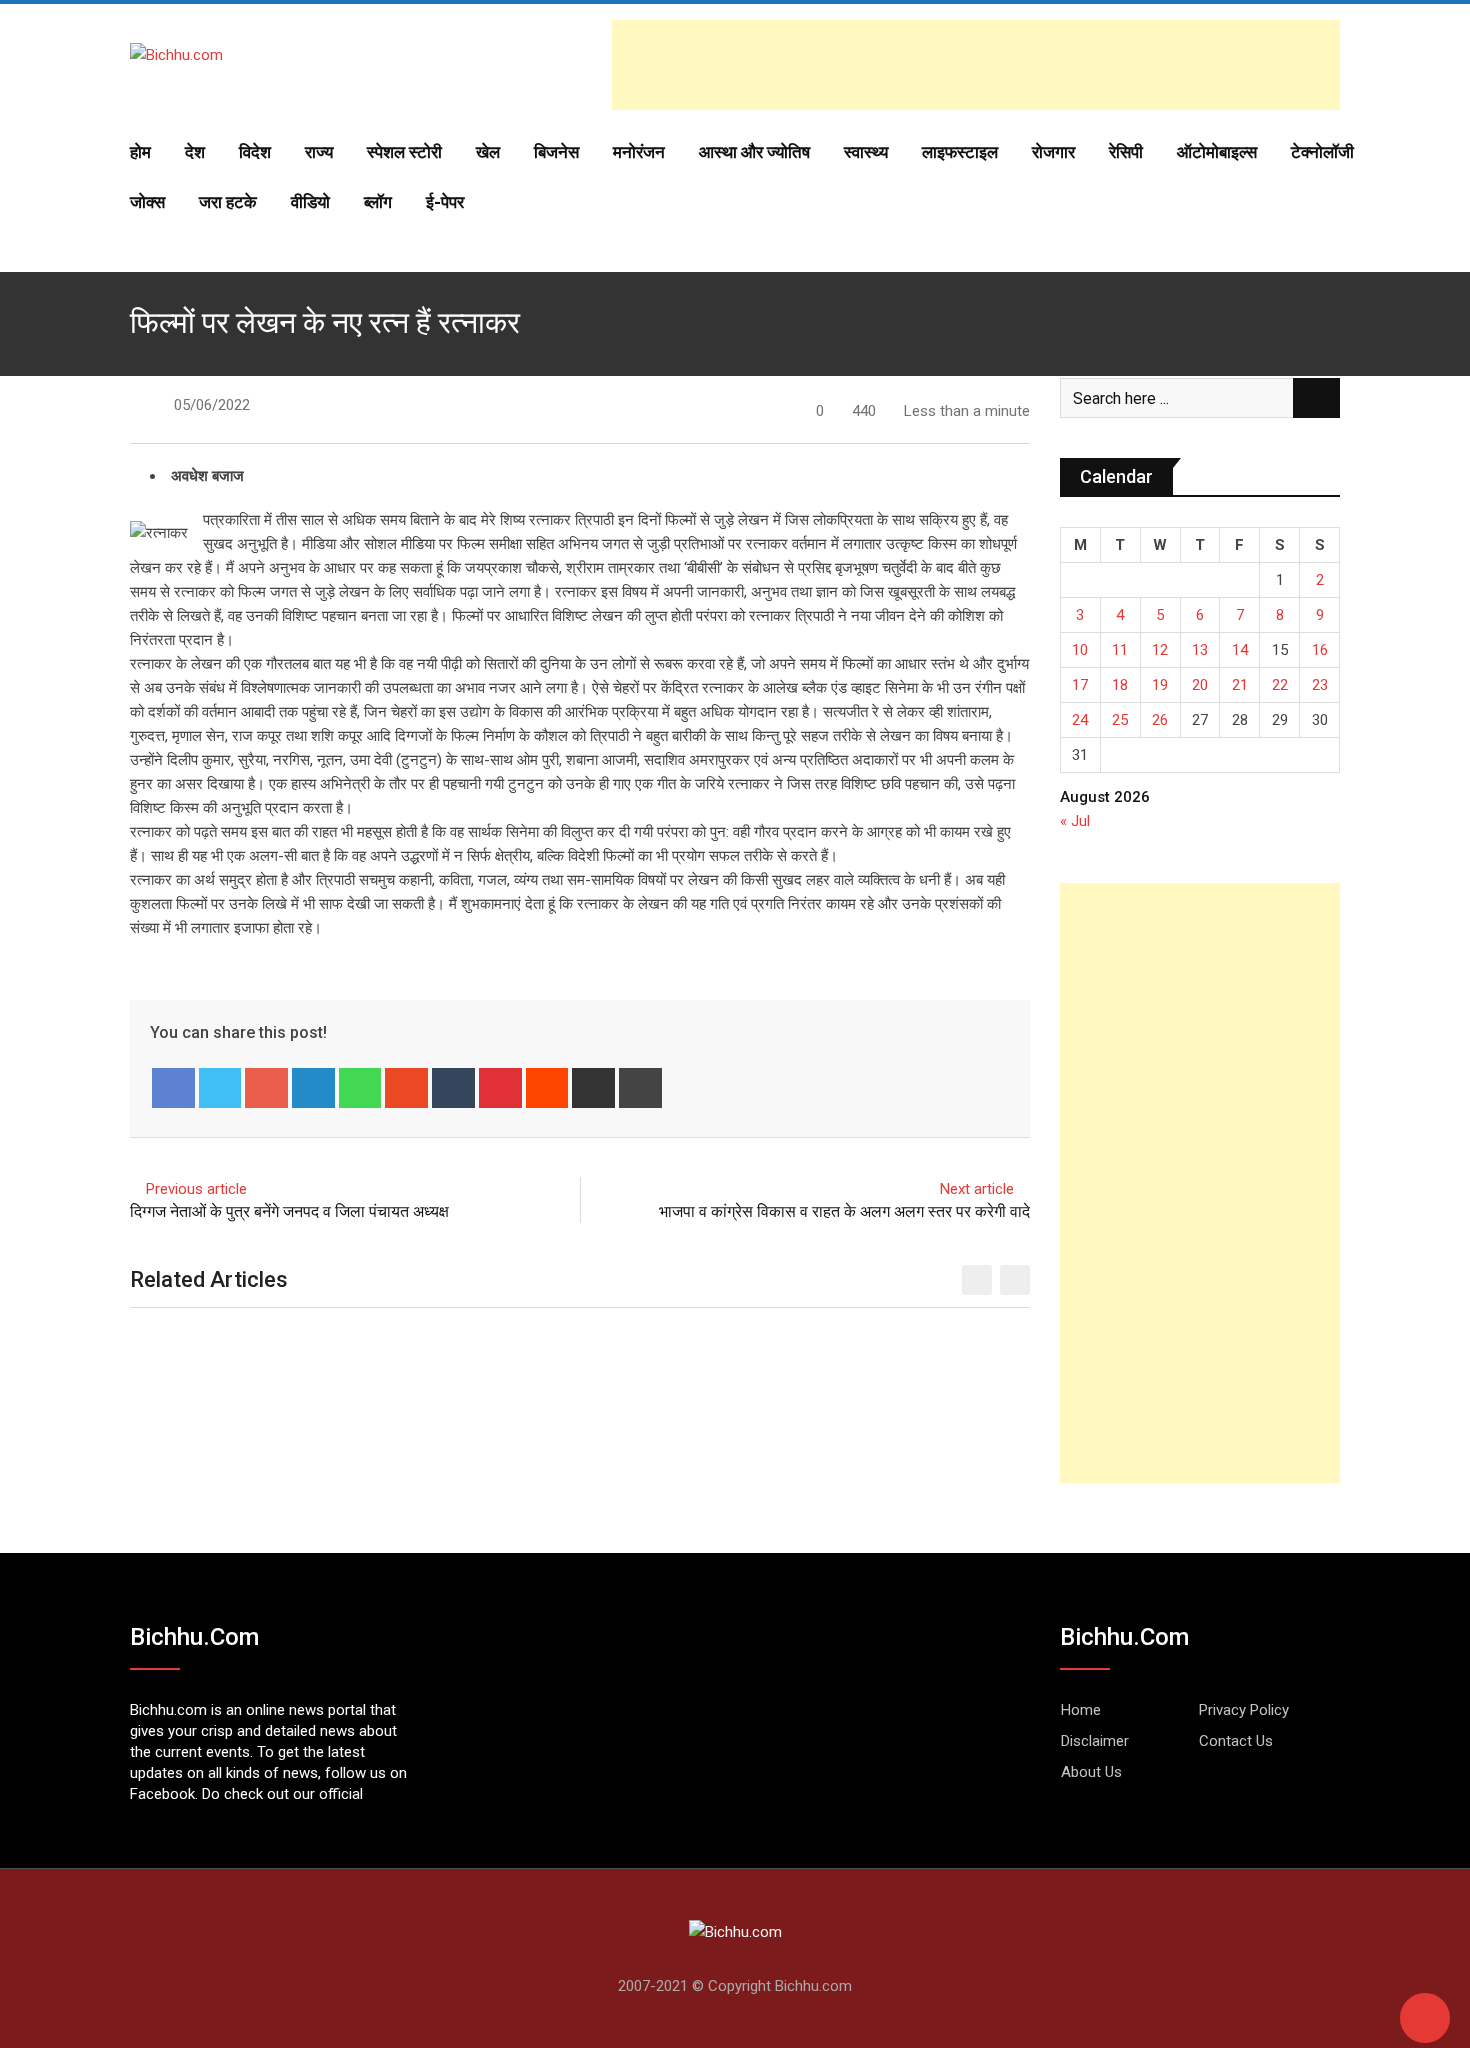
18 (1120, 685)
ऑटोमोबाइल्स (1217, 152)
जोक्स (147, 202)
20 (1200, 685)
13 (1200, 650)
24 (1080, 720)
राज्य (319, 152)
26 (1160, 720)
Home (1081, 1710)
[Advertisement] (976, 65)
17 (1080, 685)
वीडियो (310, 202)
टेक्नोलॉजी (1322, 152)
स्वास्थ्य (866, 152)
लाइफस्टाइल (960, 152)
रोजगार (1053, 152)
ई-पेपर (445, 202)
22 (1280, 685)
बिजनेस (556, 152)
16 (1320, 650)
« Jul (1075, 821)
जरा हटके (228, 202)
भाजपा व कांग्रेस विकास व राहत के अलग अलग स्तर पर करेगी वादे (844, 1211)
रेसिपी (1126, 152)
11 (1120, 650)
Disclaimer (1095, 1741)
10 (1080, 650)
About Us (1091, 1772)
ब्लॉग (378, 202)
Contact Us (1236, 1741)
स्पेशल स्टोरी (404, 152)
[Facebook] (173, 1088)
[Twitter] (220, 1088)
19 (1160, 685)
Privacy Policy (1244, 1710)
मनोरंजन (639, 152)
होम (140, 152)
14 (1240, 650)
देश (195, 152)
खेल (488, 152)
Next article (977, 1189)
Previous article (196, 1189)
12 (1160, 650)
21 (1240, 685)
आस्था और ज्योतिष (754, 152)
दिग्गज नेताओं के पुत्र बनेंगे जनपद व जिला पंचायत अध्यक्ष (289, 1211)
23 (1320, 685)
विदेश (255, 152)
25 (1120, 720)
